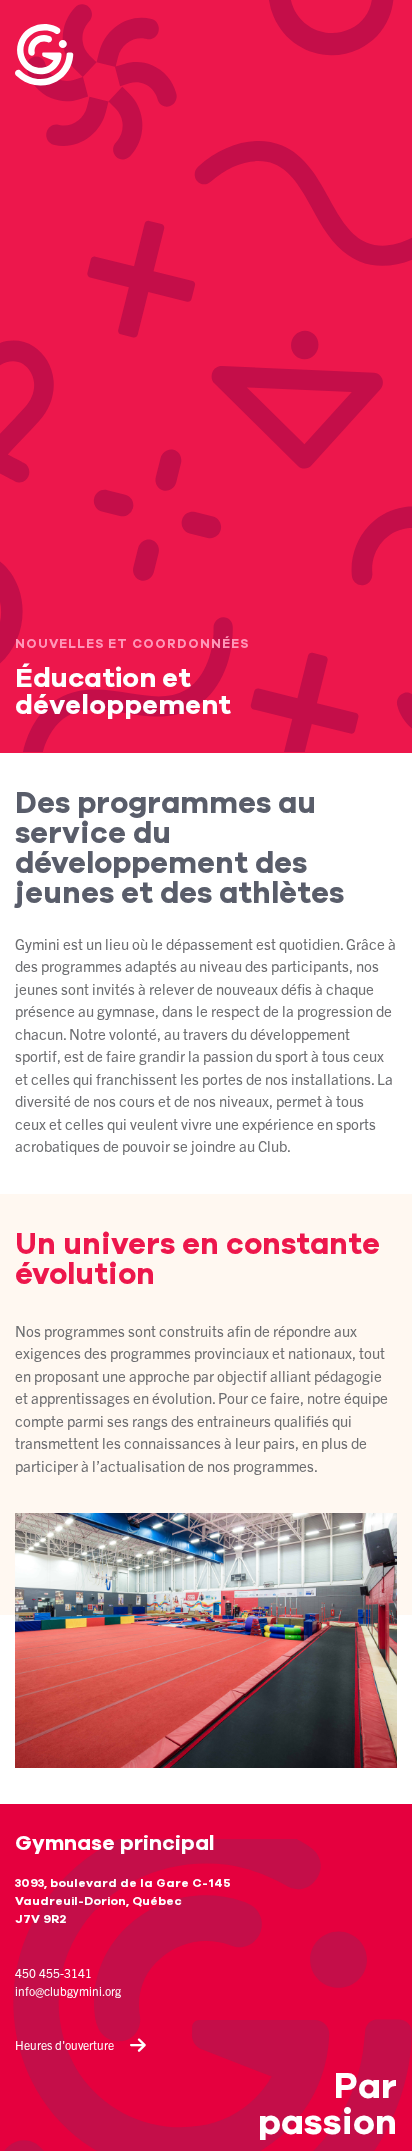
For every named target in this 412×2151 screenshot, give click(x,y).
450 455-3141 (53, 1972)
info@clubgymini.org (68, 1990)
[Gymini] (65, 55)
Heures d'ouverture (64, 2044)
